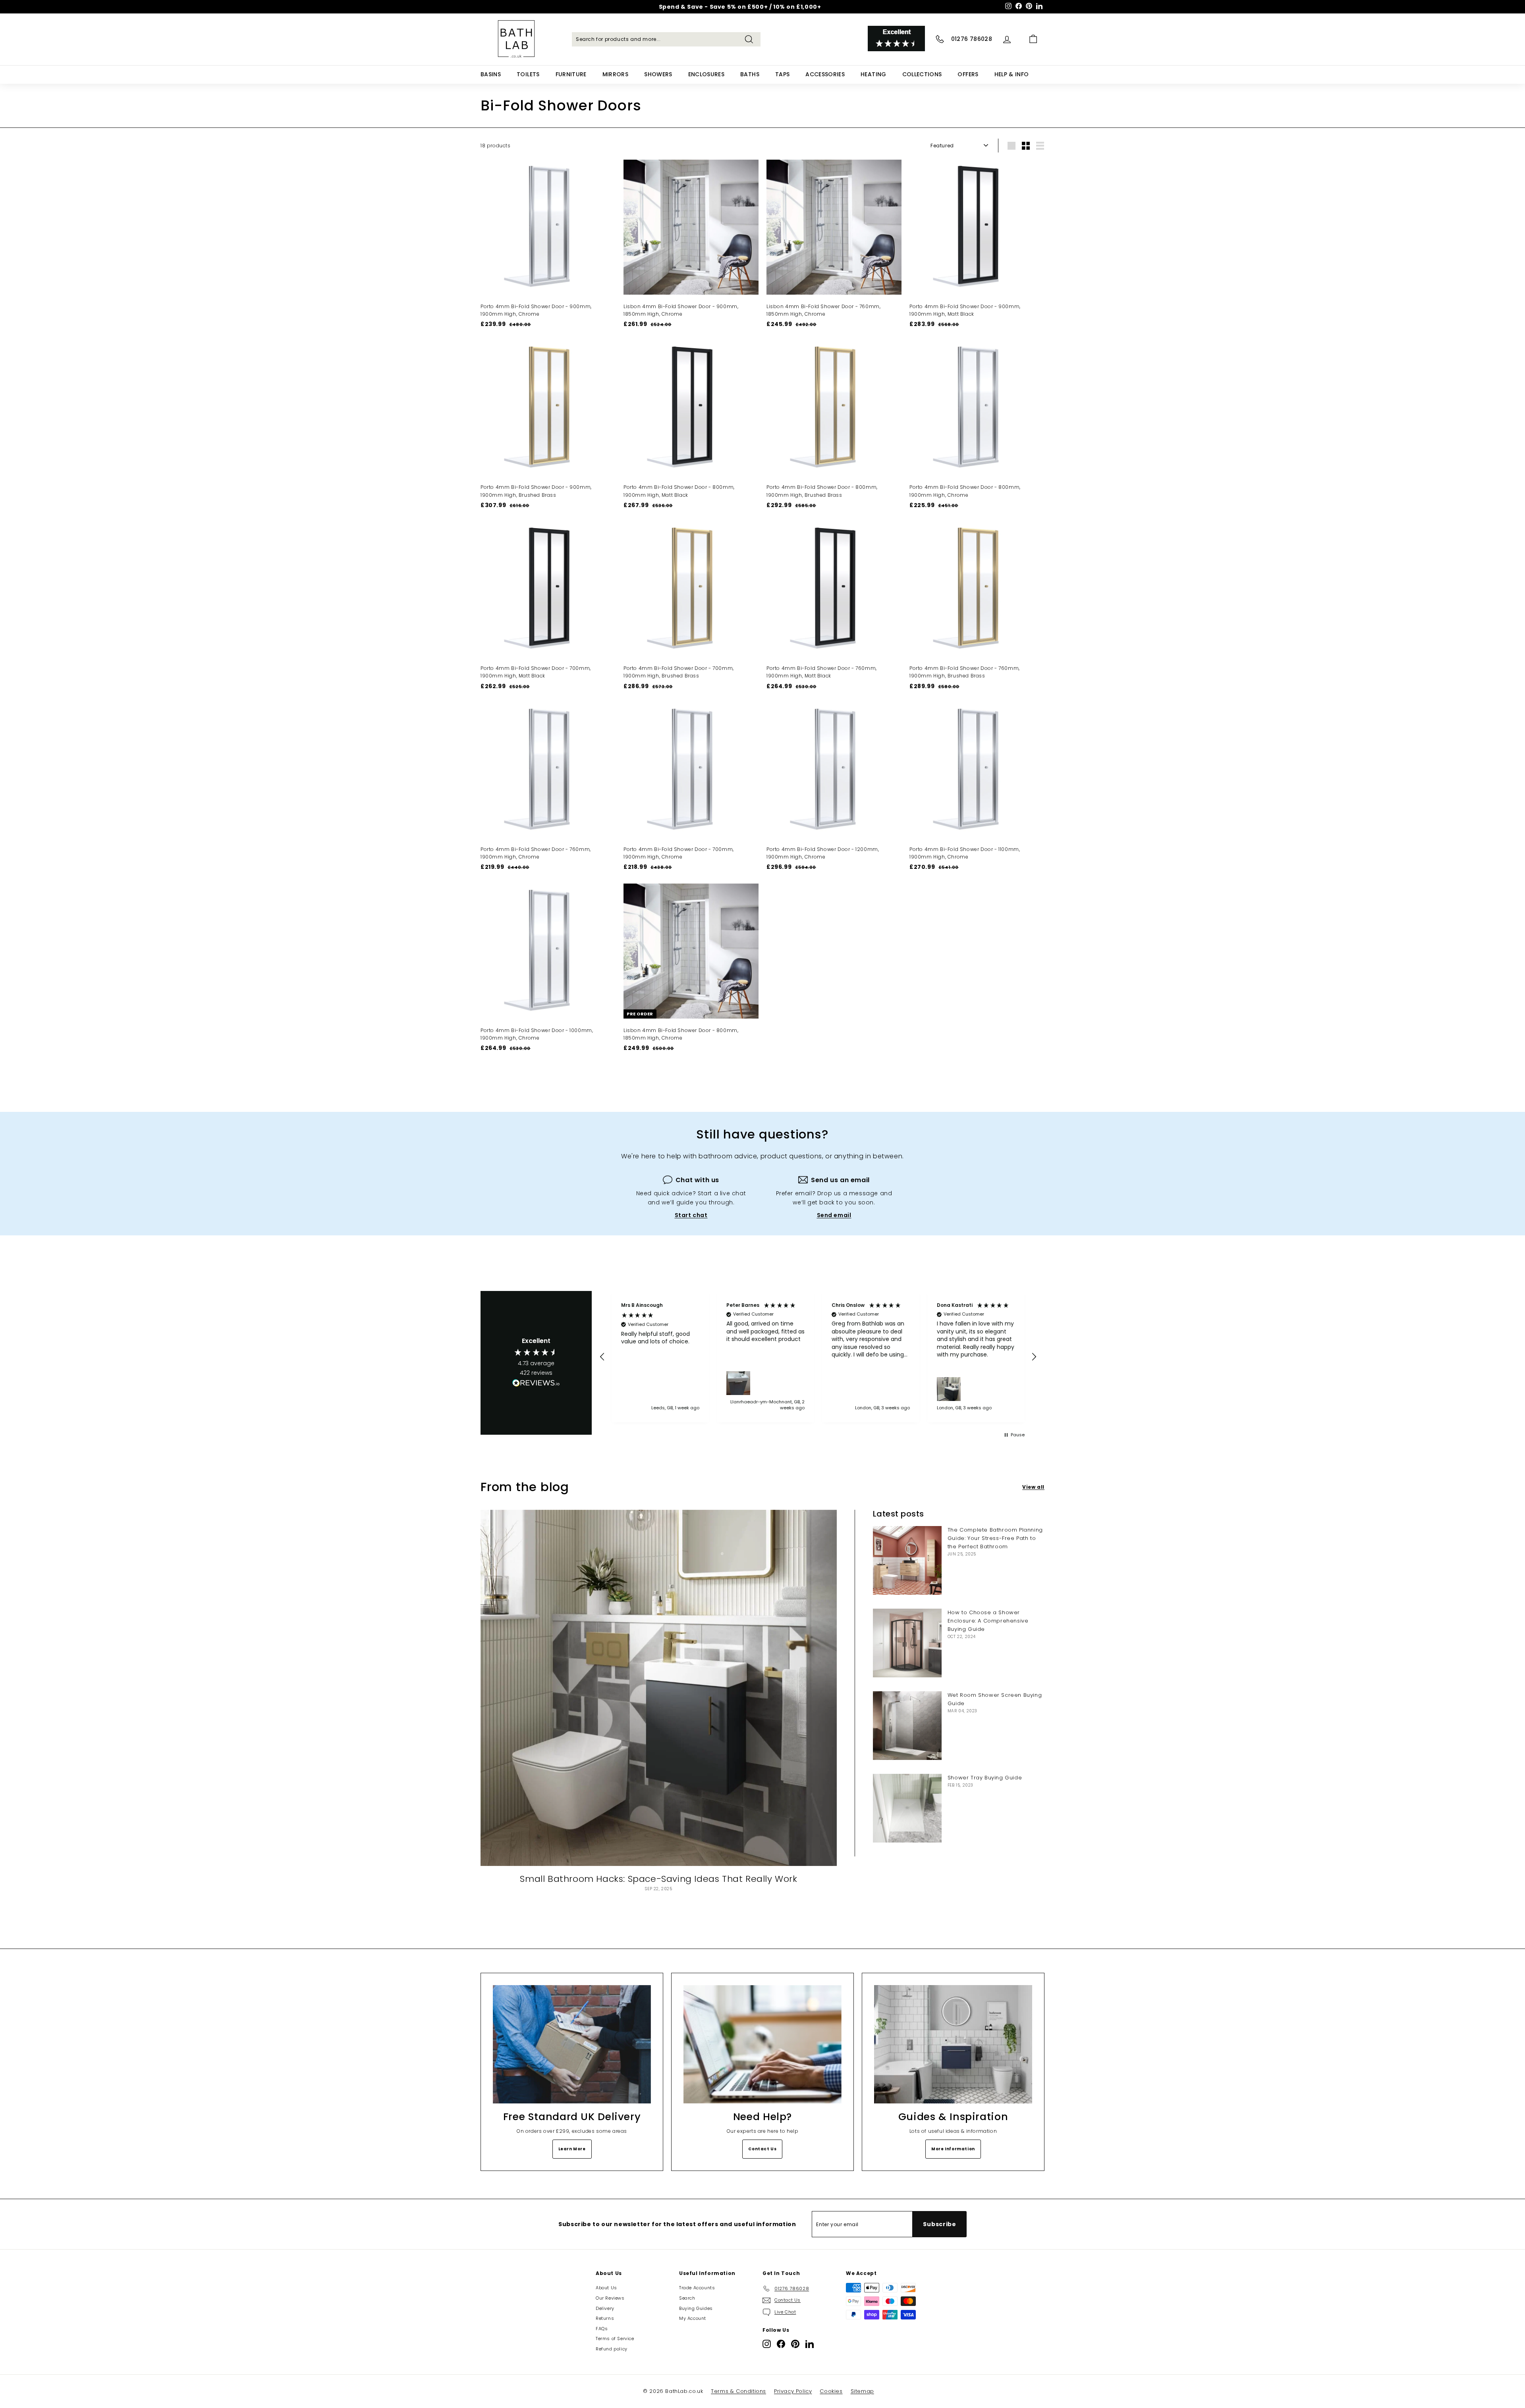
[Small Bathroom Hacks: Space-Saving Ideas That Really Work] (659, 1688)
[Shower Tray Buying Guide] (907, 1808)
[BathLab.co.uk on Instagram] (767, 2344)
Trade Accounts (697, 2288)
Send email (834, 1215)
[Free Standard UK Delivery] (572, 2044)
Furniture (571, 74)
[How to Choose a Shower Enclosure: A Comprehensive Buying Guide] (907, 1643)
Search (687, 2298)
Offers (968, 74)
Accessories (825, 74)
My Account (693, 2318)
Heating (873, 74)
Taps (782, 74)
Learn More (572, 2149)
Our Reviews (610, 2298)
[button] (602, 1357)
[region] (818, 1357)
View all (1033, 1487)
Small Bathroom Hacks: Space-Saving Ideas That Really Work (658, 1879)
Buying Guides (696, 2308)
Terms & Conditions (738, 2391)
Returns (605, 2318)
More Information (953, 2149)
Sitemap (862, 2391)
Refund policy (612, 2349)
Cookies (831, 2391)
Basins (491, 74)
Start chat (691, 1215)
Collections (922, 74)
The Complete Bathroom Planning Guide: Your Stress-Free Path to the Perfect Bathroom (995, 1538)
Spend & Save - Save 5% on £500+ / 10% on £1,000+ (740, 7)
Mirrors (615, 74)
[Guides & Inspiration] (953, 2044)
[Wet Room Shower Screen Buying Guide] (907, 1726)
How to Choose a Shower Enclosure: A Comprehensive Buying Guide (988, 1621)
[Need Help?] (762, 2044)
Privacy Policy (793, 2391)
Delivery (605, 2308)
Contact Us (762, 2149)
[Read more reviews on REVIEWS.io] (536, 1384)
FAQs (602, 2329)
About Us (606, 2288)
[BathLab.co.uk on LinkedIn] (810, 2344)
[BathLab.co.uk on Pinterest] (795, 2344)
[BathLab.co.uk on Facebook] (781, 2344)
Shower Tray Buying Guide (985, 1778)
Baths (750, 74)
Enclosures (707, 74)
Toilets (528, 74)
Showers (658, 74)
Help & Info (1012, 74)
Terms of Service (615, 2339)
